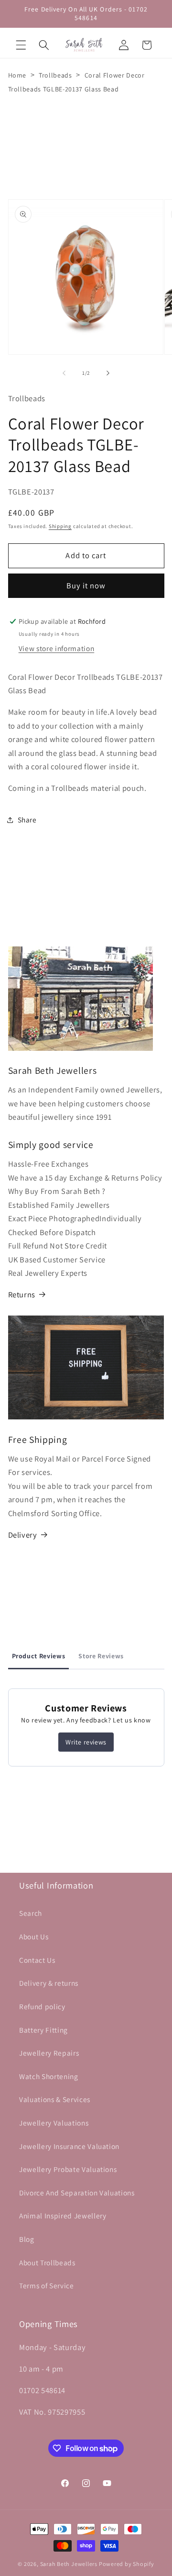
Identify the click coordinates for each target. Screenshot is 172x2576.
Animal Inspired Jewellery (63, 2216)
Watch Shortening (49, 2076)
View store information (57, 648)
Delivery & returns (49, 1983)
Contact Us (37, 1960)
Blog (27, 2239)
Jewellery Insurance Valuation (69, 2146)
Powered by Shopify (127, 2564)
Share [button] (27, 820)
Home (17, 75)
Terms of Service (47, 2285)
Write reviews (86, 1742)
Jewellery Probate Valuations (68, 2169)
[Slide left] (64, 373)
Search (31, 1913)
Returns (22, 1294)
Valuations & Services (55, 2099)
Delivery (23, 1535)
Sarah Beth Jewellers (69, 2564)
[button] (21, 45)
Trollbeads (55, 75)
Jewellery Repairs (49, 2053)
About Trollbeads (47, 2262)
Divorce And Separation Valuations (77, 2193)
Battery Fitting (43, 2030)
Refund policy (42, 2006)
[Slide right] (108, 373)
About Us (34, 1936)
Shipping (60, 526)
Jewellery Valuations (54, 2123)
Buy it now (86, 585)
